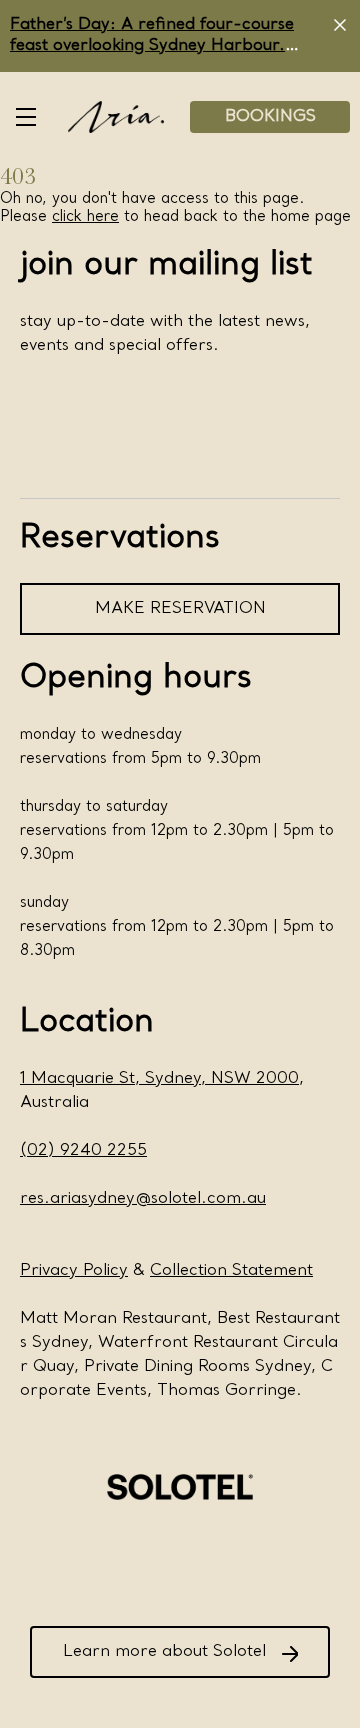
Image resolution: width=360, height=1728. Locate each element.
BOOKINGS (270, 117)
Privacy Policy (74, 1271)
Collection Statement (231, 1271)
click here (85, 217)
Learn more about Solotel (164, 1652)
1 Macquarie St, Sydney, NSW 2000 (159, 1079)
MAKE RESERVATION (180, 609)
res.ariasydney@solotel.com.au (143, 1199)
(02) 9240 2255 (83, 1151)
